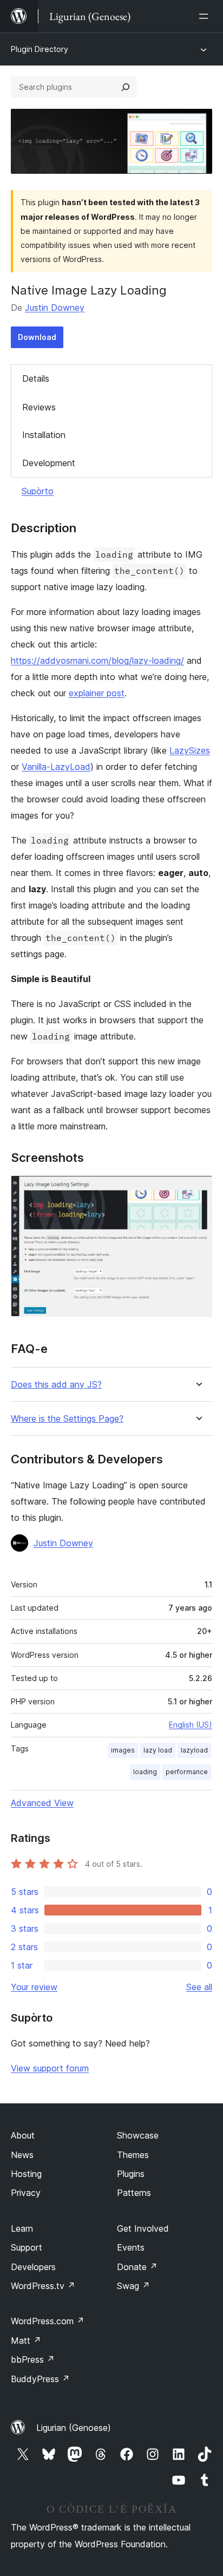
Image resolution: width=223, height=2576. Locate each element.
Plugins (131, 2174)
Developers (33, 2267)
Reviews (39, 407)
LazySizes (190, 750)
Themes (133, 2155)
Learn (22, 2228)
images (123, 1750)
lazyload (194, 1750)
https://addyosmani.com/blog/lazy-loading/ (97, 661)
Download (37, 337)
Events (131, 2247)
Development (49, 463)
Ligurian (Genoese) (74, 2428)
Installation (44, 435)
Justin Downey (55, 308)
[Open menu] (206, 16)
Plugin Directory (40, 49)
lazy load (158, 1750)
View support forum (50, 2068)
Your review (34, 1987)
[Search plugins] (126, 87)
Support (27, 2247)
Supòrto (38, 491)
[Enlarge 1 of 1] (198, 1190)
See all (199, 1987)
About (23, 2135)
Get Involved (143, 2228)
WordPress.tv (43, 2286)
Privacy (26, 2193)
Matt (26, 2340)
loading (145, 1772)
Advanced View (42, 1803)
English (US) (191, 1725)
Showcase (138, 2135)
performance (187, 1772)
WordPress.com (48, 2321)
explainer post (97, 693)
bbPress (33, 2359)
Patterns (134, 2193)
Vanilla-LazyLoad (56, 767)
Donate (137, 2267)
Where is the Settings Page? (67, 1419)
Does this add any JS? (56, 1385)
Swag (133, 2286)
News (22, 2155)
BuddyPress (40, 2379)
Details (36, 378)
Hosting (26, 2174)
